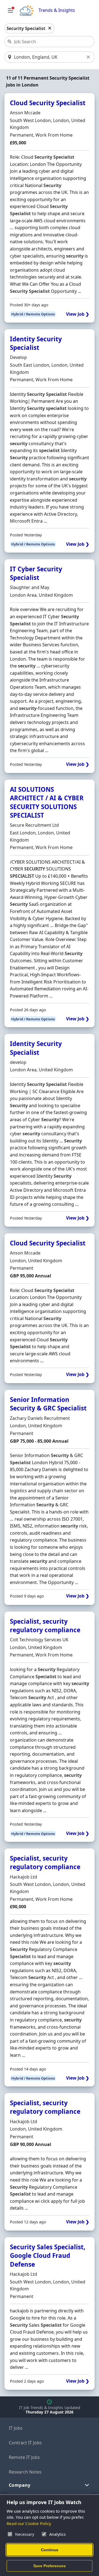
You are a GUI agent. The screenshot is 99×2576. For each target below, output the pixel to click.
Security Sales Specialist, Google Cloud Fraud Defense (48, 2256)
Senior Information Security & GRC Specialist (48, 1404)
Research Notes (25, 2472)
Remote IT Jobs (24, 2457)
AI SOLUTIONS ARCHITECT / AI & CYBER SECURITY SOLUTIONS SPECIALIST (47, 802)
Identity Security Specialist (36, 343)
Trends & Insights (57, 10)
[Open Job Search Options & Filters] (10, 10)
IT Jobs (16, 2428)
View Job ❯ (78, 314)
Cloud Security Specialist (48, 103)
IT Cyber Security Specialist (36, 573)
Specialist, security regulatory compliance (45, 1626)
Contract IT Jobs (25, 2443)
